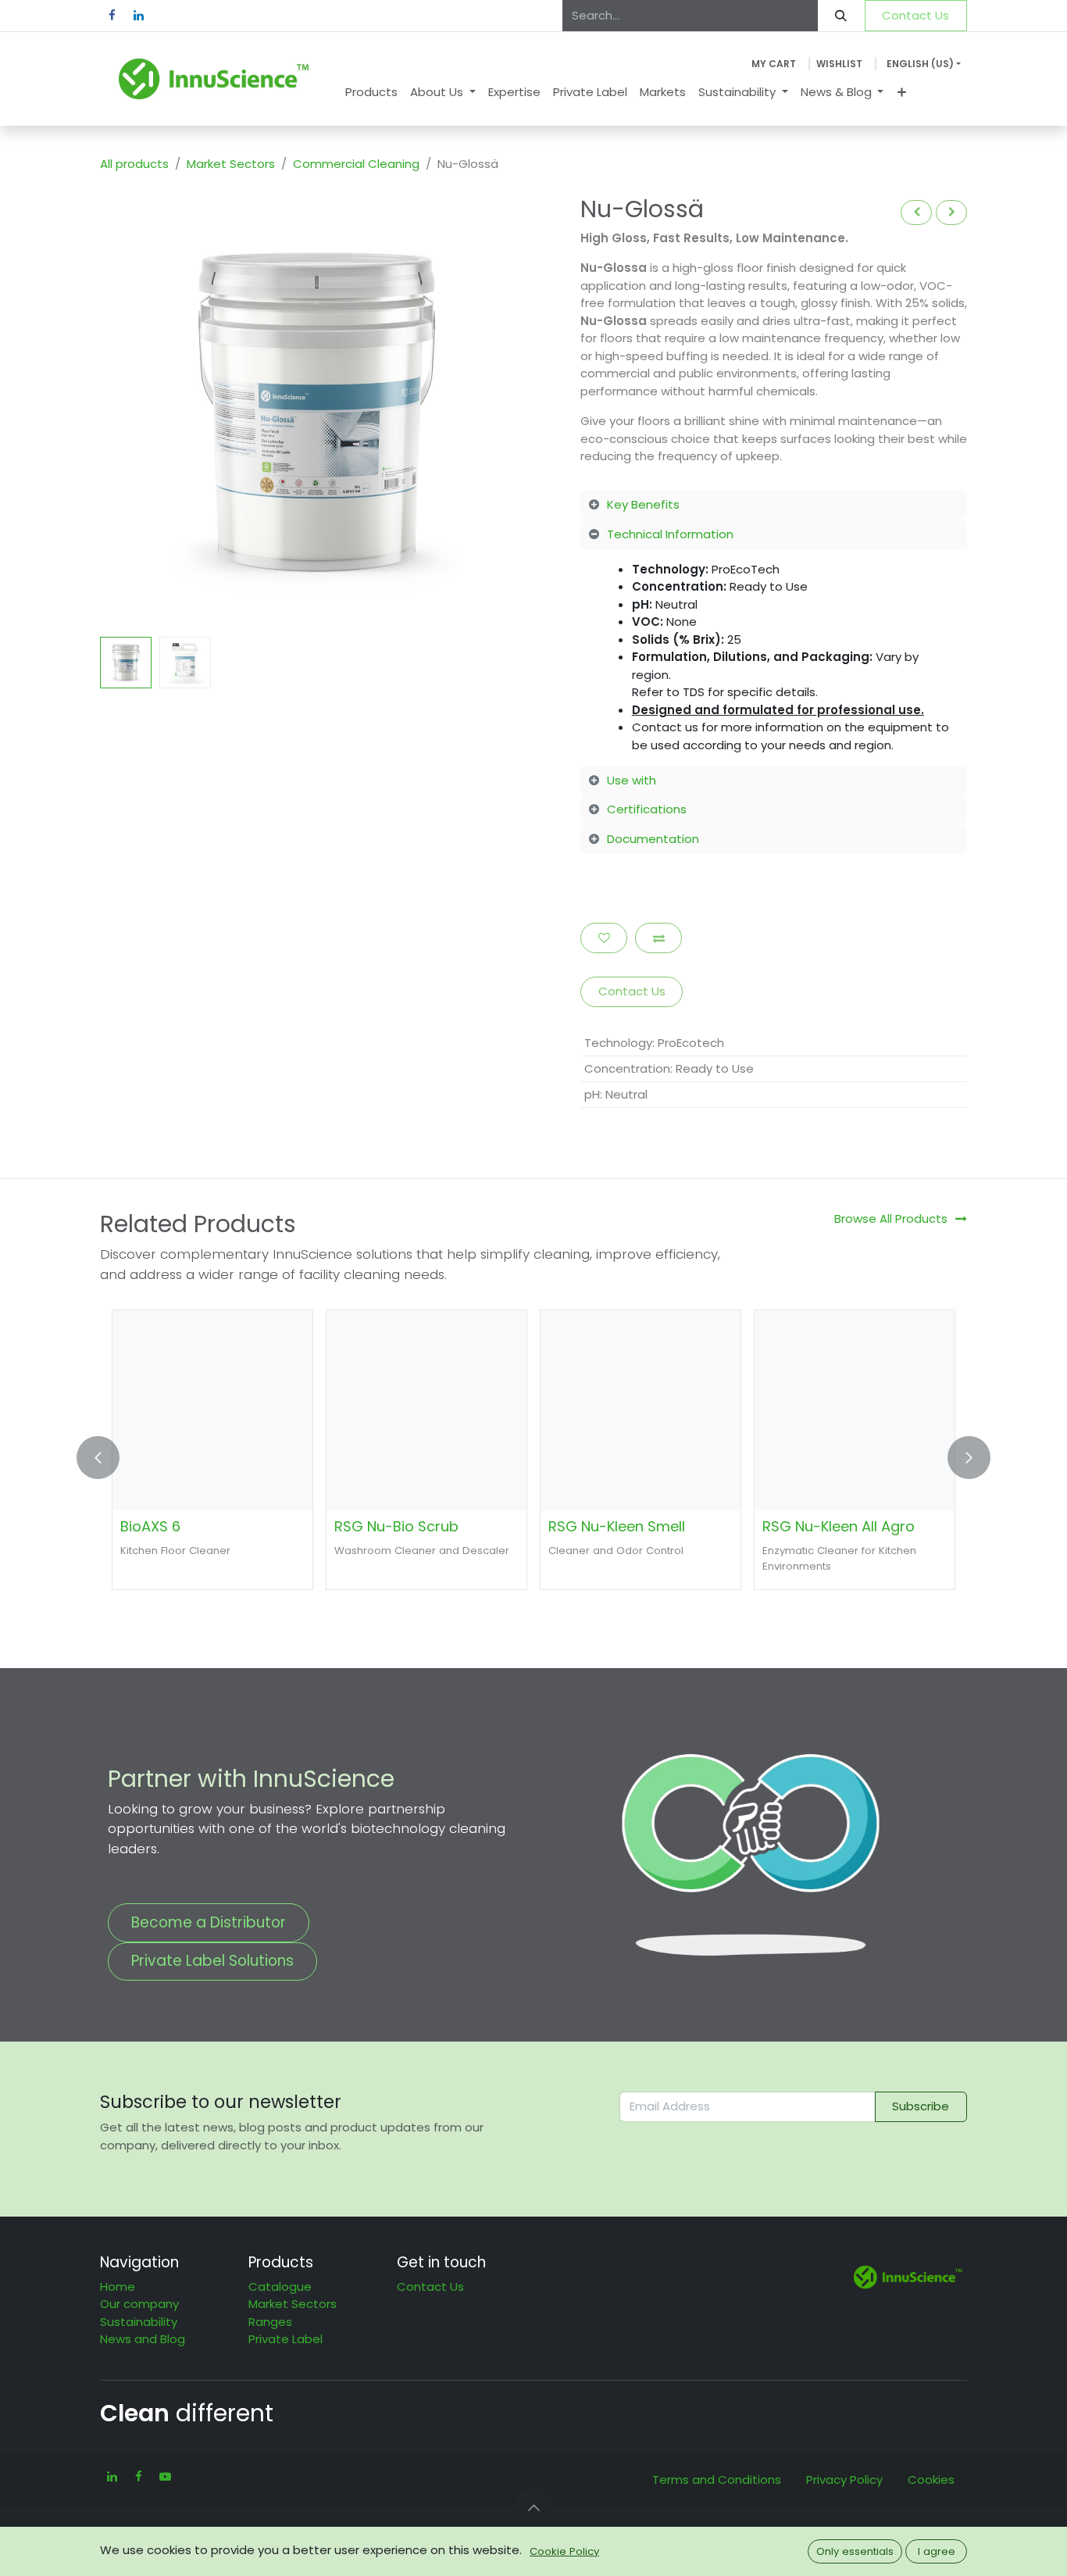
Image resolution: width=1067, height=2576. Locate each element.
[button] (122, 412)
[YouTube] (165, 2477)
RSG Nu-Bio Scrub (396, 1526)
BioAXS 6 (150, 1526)
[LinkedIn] (138, 16)
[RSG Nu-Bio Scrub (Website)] (426, 1410)
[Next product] (951, 212)
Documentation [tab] (653, 839)
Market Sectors (231, 164)
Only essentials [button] (855, 2551)
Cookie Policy (564, 2551)
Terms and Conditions (717, 2480)
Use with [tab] (632, 780)
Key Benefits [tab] (643, 504)
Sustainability (139, 2322)
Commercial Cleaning (356, 164)
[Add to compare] (658, 938)
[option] (533, 1458)
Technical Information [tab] (670, 534)
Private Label (285, 2339)
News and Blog (143, 2339)
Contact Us (915, 15)
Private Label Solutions (212, 1961)
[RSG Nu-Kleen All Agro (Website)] (855, 1410)
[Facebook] (112, 16)
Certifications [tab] (647, 809)
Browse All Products (891, 1218)
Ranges (270, 2322)
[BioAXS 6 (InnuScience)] (212, 1410)
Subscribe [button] (921, 2106)
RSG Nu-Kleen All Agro (839, 1526)
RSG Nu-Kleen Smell (617, 1526)
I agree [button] (937, 2551)
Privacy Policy (844, 2480)
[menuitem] (371, 93)
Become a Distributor (209, 1922)
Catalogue (280, 2287)
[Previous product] (916, 212)
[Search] (841, 16)
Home (118, 2287)
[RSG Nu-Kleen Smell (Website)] (641, 1410)
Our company (139, 2304)
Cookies (931, 2480)
